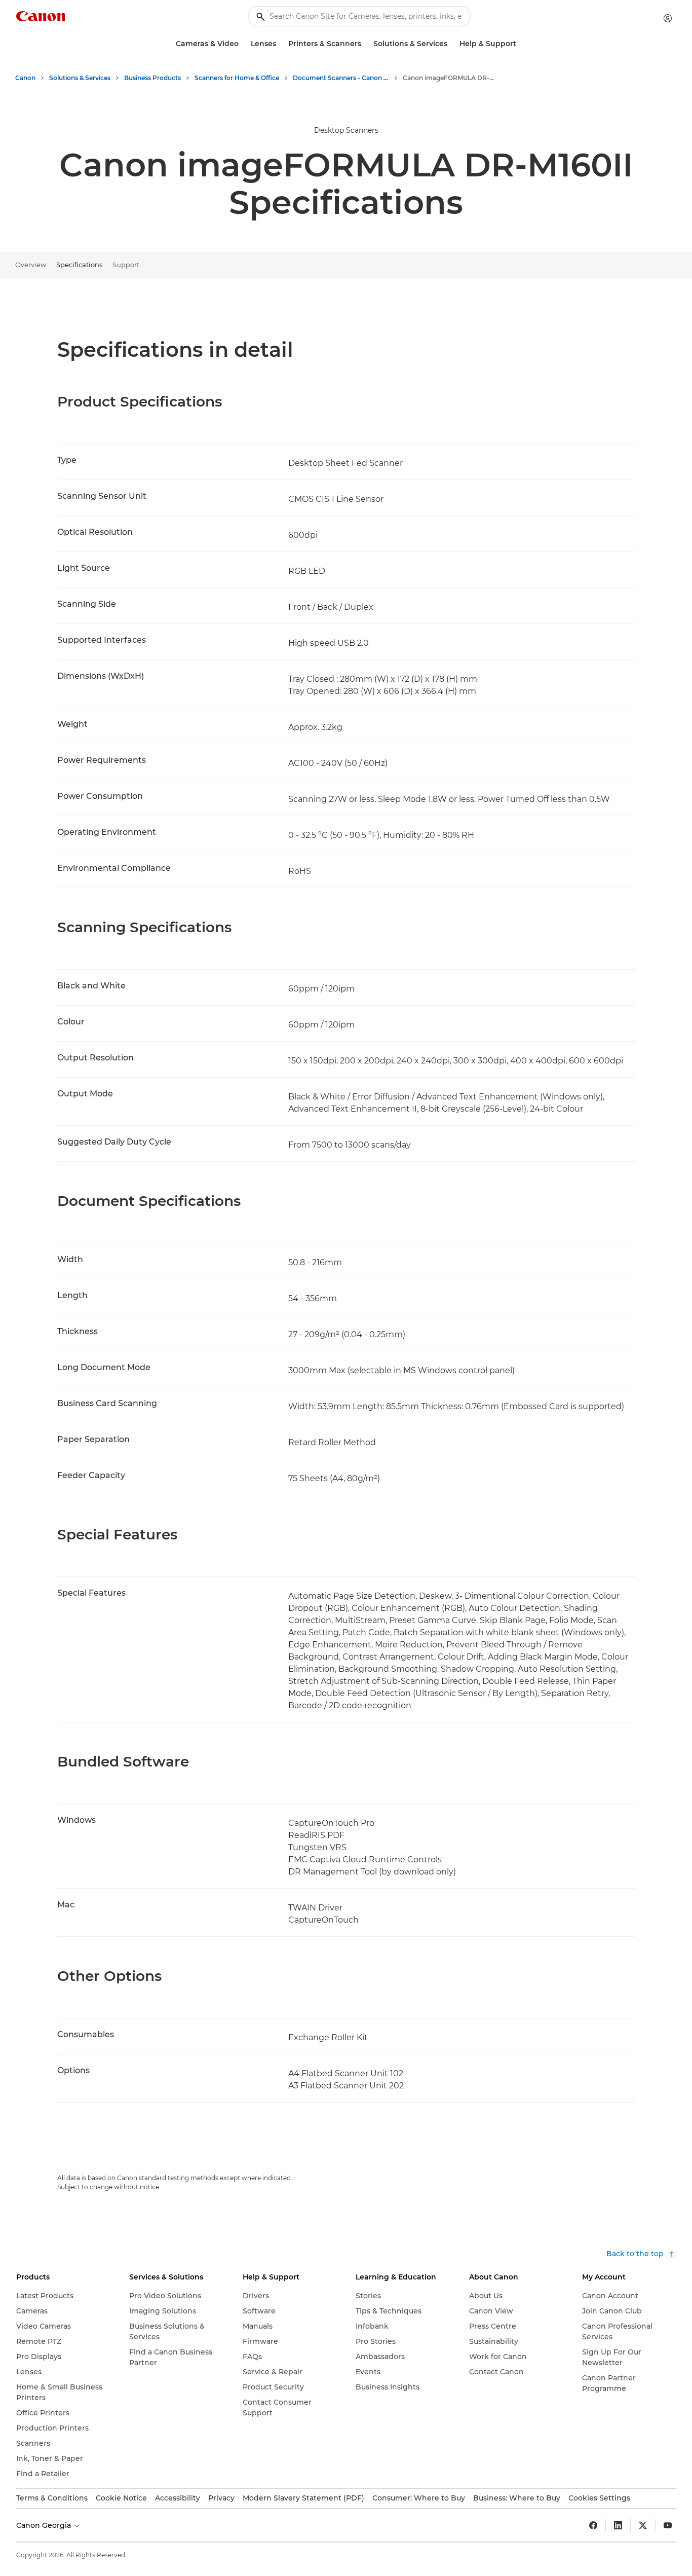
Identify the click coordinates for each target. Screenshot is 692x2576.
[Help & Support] (520, 44)
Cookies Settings (599, 2498)
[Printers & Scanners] (365, 44)
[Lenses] (280, 44)
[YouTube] (668, 2525)
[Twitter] (643, 2525)
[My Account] (668, 18)
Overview (31, 265)
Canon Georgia (45, 2525)
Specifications (79, 265)
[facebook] (593, 2525)
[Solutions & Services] (451, 44)
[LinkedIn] (618, 2525)
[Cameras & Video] (243, 44)
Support (126, 265)
